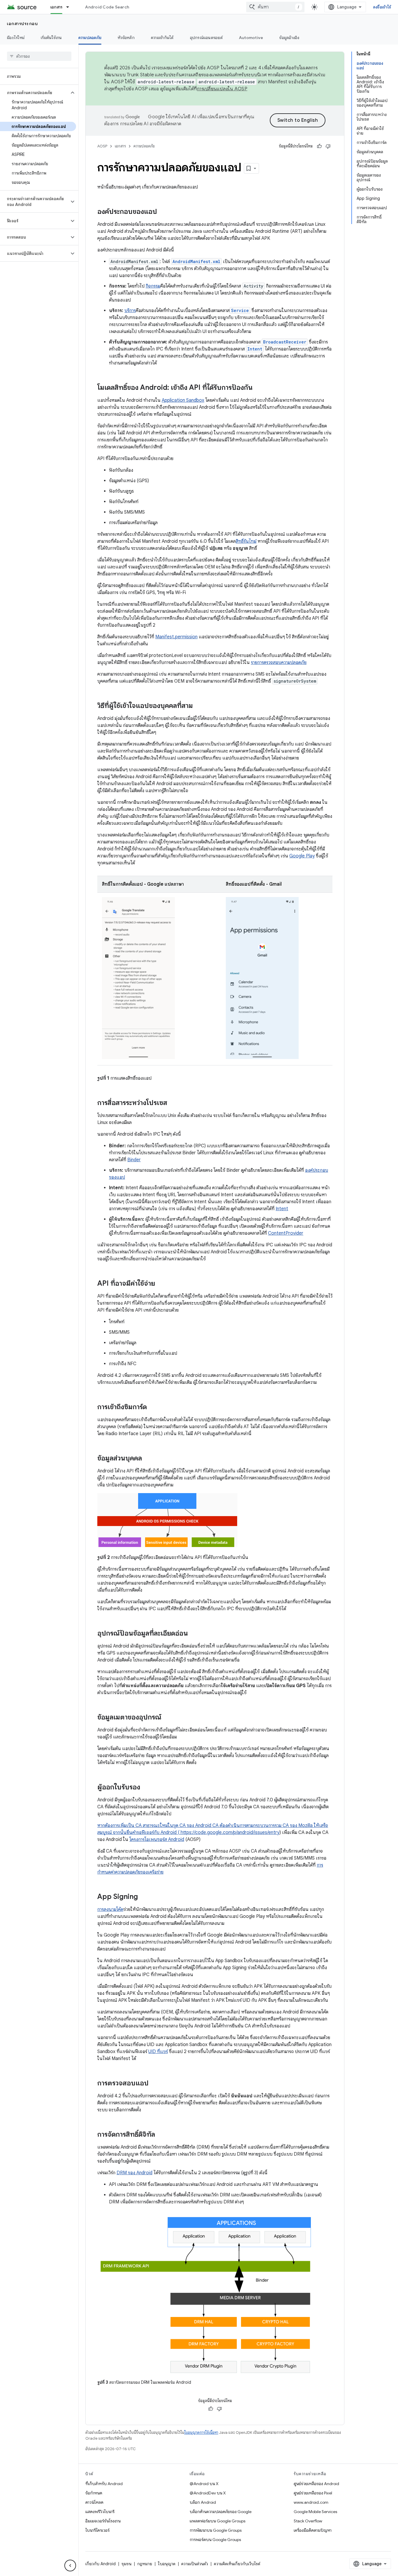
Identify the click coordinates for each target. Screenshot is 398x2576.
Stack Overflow (308, 2521)
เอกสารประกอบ (22, 24)
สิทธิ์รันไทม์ (246, 541)
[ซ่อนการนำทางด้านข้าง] (70, 2566)
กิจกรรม (153, 286)
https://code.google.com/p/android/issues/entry (229, 1833)
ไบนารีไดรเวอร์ (97, 2530)
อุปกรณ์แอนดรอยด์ (206, 38)
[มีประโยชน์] (319, 146)
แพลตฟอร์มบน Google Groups (218, 2521)
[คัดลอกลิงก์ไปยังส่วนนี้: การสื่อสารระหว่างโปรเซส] (173, 1103)
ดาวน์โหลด (94, 2502)
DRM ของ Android (134, 2173)
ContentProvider (286, 1233)
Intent (282, 1209)
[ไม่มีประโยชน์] (328, 146)
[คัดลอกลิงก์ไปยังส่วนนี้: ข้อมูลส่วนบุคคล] (148, 1458)
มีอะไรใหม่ (16, 38)
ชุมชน (126, 2564)
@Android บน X (204, 2484)
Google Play (302, 856)
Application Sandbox (183, 400)
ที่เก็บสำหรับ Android (104, 2484)
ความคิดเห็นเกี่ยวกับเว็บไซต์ (237, 2564)
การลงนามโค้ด (110, 1909)
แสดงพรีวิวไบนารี (100, 2512)
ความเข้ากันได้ (162, 38)
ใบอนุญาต (167, 2564)
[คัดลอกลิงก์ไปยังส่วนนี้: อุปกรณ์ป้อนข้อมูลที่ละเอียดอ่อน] (194, 1634)
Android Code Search (107, 7)
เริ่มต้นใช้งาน (51, 38)
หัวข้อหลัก (126, 38)
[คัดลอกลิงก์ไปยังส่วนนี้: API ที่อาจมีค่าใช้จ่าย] (161, 1284)
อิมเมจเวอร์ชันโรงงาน (103, 2521)
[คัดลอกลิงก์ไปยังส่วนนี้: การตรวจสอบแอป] (154, 2083)
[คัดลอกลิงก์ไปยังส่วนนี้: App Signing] (144, 1897)
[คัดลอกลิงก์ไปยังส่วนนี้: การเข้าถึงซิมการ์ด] (153, 1407)
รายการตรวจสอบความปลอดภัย (279, 662)
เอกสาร (57, 7)
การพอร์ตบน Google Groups (215, 2540)
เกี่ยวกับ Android (101, 2564)
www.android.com (311, 2502)
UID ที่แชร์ (158, 2052)
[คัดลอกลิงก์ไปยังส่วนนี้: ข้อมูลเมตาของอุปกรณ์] (167, 1717)
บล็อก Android (203, 2502)
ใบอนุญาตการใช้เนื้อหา (201, 2433)
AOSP (102, 146)
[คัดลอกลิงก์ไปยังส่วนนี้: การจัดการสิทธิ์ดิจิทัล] (161, 2135)
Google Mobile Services (315, 2512)
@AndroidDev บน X (208, 2493)
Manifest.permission (176, 637)
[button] (35, 93)
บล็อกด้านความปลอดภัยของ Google (221, 2512)
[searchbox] (39, 56)
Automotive (251, 38)
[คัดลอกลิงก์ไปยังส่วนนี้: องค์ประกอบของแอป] (163, 212)
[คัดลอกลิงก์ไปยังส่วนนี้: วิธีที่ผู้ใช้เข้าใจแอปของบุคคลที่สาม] (199, 706)
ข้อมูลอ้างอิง (289, 38)
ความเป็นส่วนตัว (195, 2564)
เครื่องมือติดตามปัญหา (313, 2530)
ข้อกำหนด (94, 2493)
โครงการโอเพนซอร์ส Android (157, 1840)
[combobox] (275, 7)
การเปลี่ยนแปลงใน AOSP (222, 89)
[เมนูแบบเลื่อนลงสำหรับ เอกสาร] (70, 7)
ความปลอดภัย (90, 38)
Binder (134, 1160)
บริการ (130, 311)
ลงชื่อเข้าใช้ (382, 7)
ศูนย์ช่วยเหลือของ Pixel (313, 2493)
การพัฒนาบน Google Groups (216, 2530)
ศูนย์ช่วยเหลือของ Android (316, 2484)
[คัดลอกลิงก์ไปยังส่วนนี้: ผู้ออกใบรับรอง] (146, 1787)
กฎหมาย (145, 2564)
